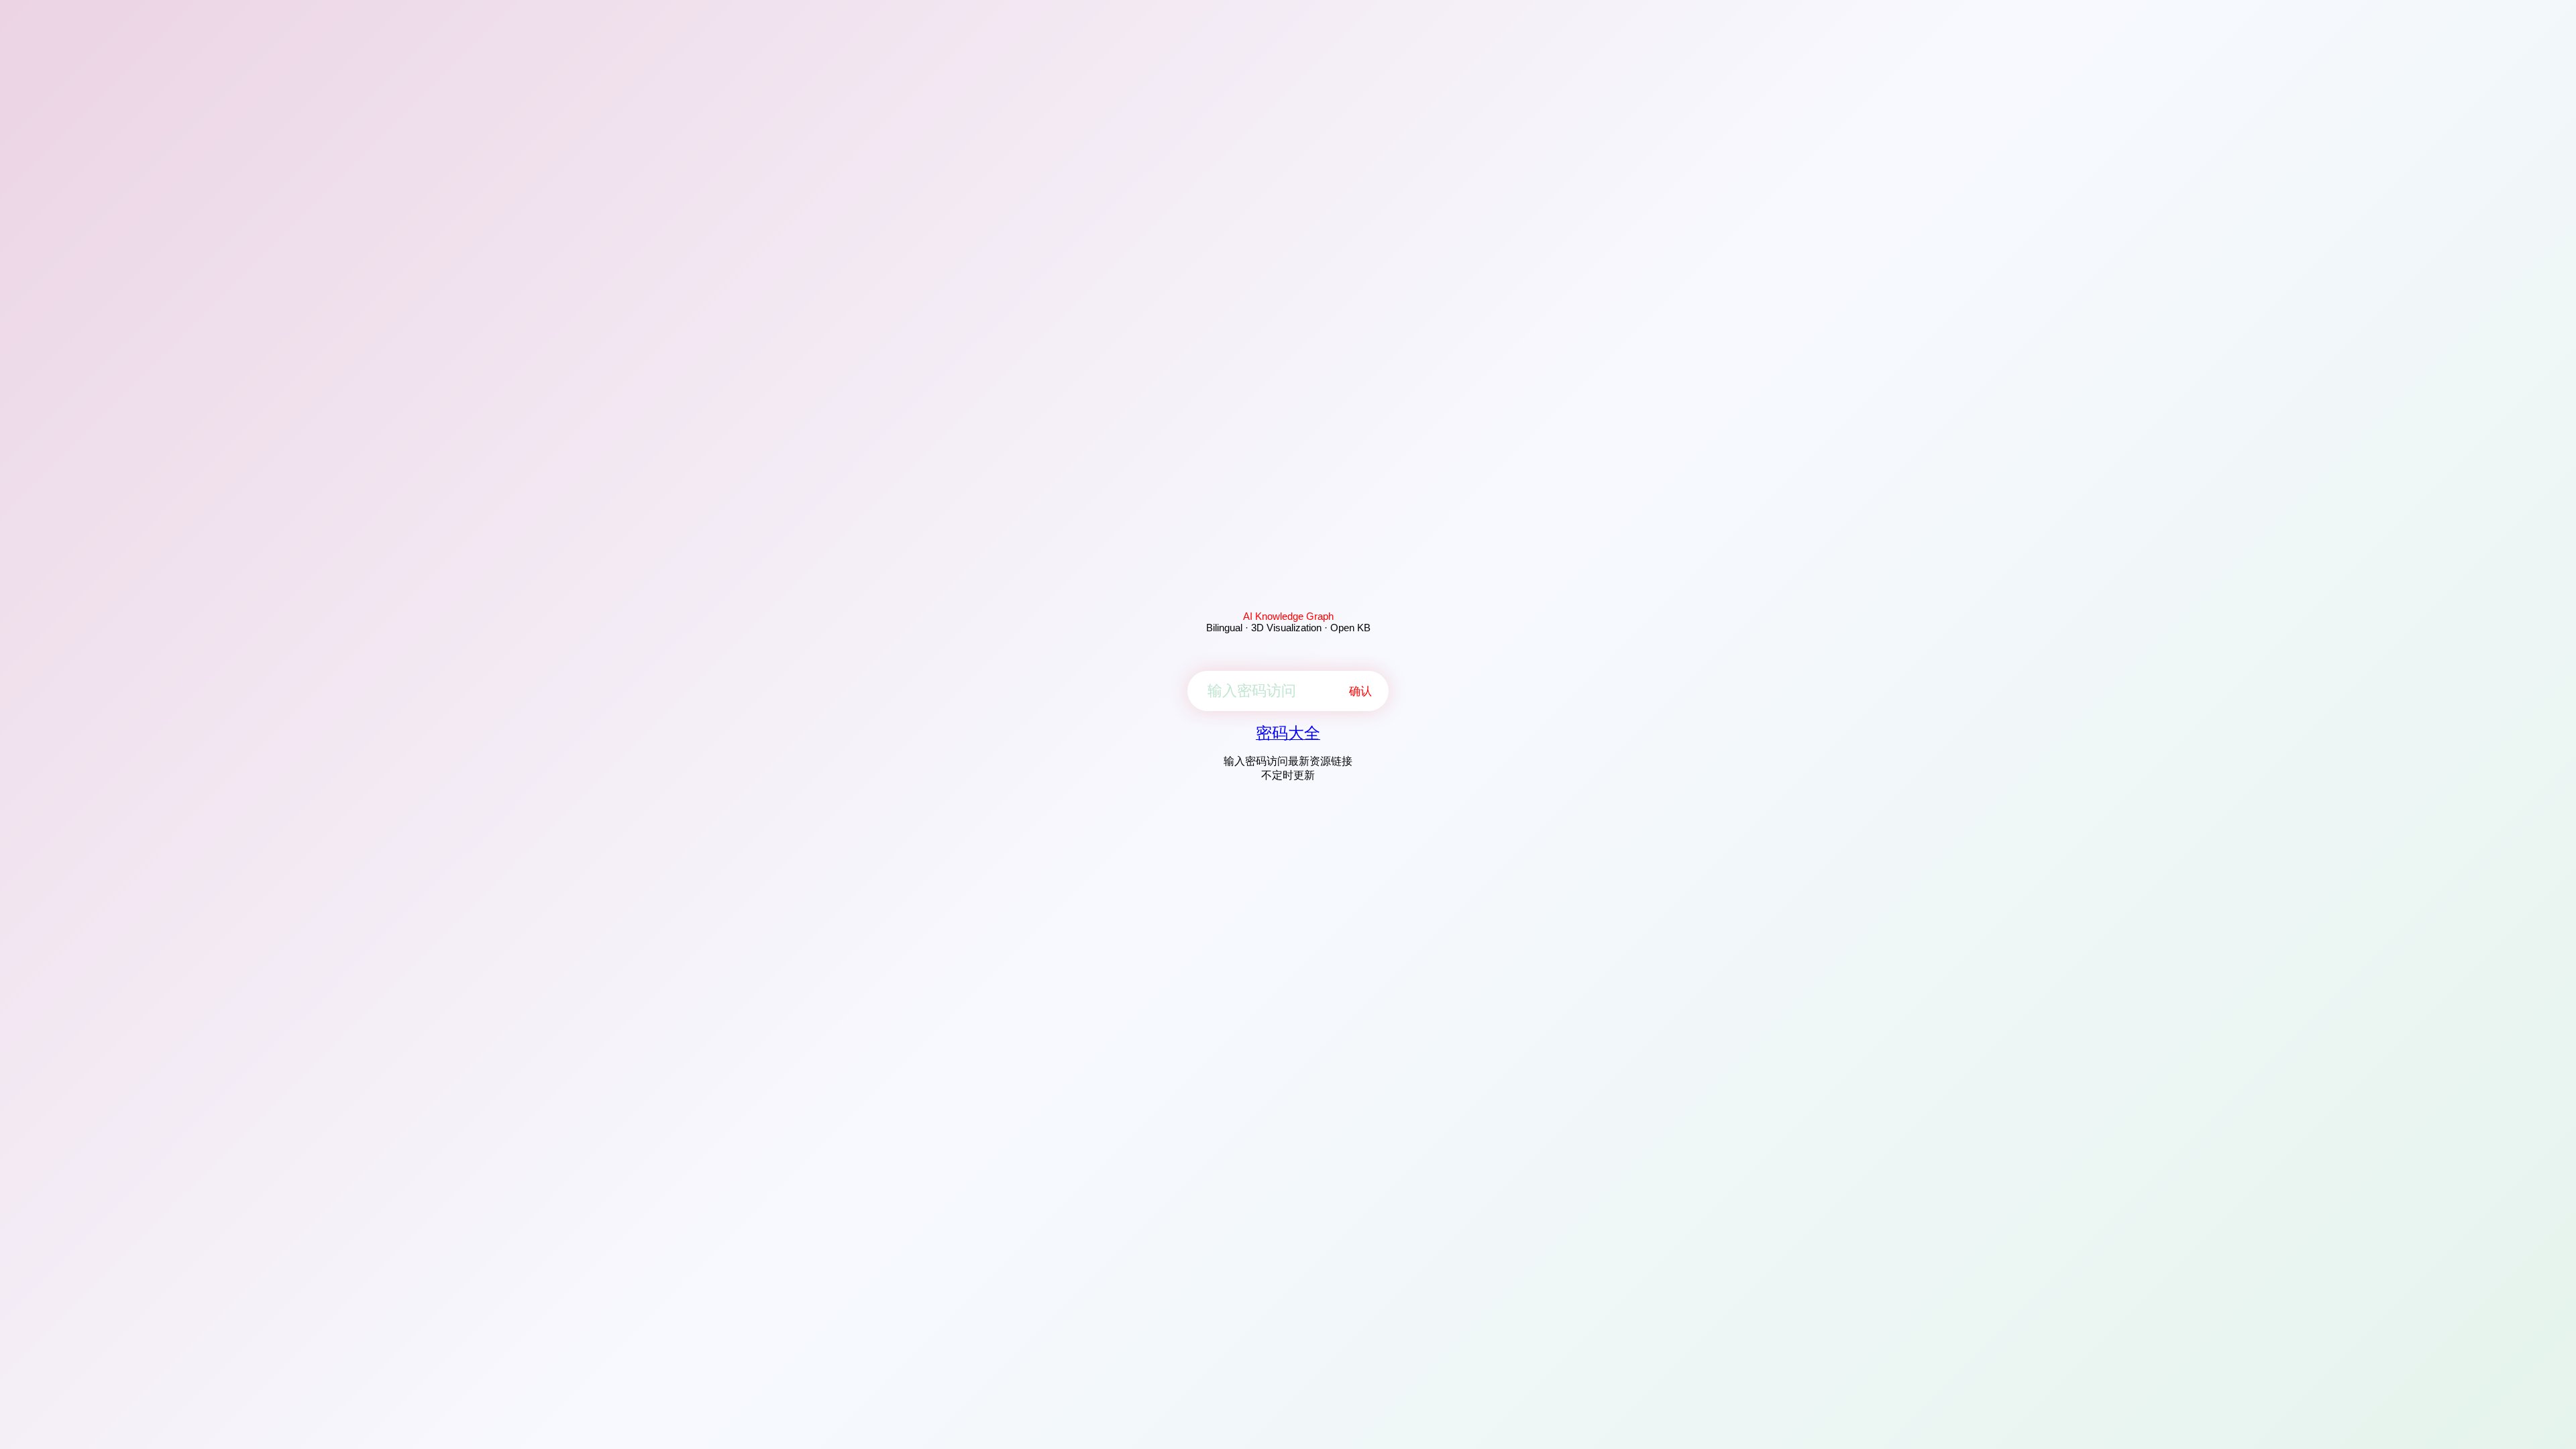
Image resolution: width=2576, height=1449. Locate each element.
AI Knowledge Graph (1288, 616)
